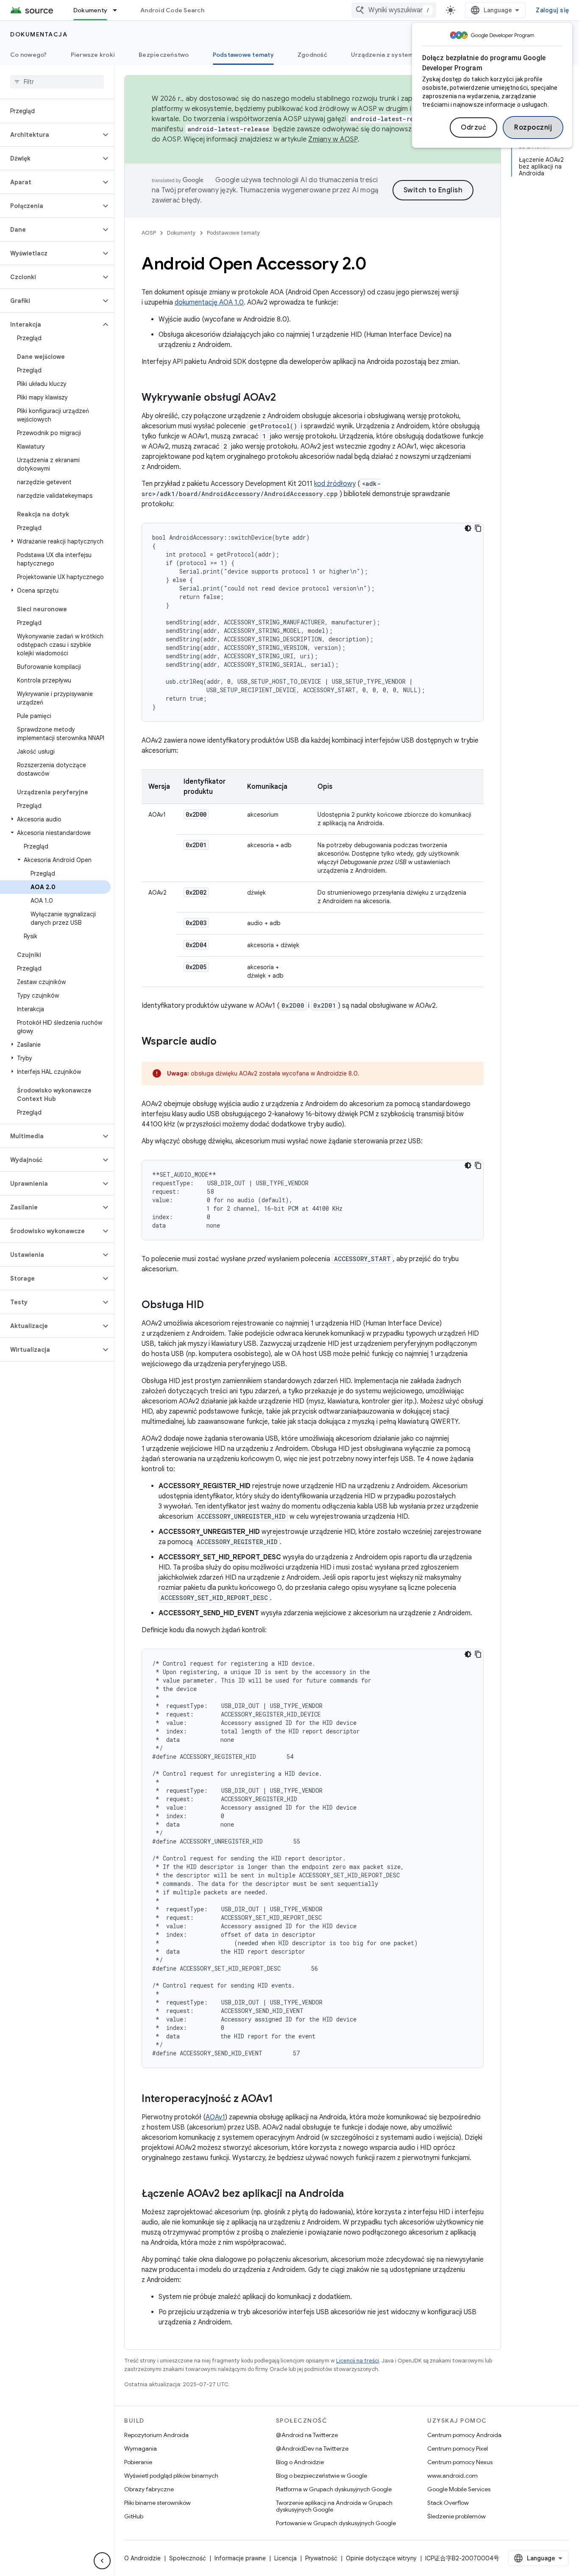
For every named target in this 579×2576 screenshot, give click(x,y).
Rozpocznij (533, 128)
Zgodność (312, 55)
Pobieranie (138, 2462)
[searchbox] (57, 82)
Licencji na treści (358, 2361)
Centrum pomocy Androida (464, 2435)
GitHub (134, 2516)
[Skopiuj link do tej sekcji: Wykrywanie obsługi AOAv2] (284, 398)
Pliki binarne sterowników (157, 2503)
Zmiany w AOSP (333, 139)
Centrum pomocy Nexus (460, 2462)
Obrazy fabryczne (149, 2489)
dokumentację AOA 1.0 (209, 302)
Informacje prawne (240, 2558)
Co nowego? (29, 55)
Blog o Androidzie (300, 2462)
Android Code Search (172, 10)
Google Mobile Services (459, 2489)
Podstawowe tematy (243, 55)
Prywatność (321, 2558)
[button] (50, 135)
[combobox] (394, 10)
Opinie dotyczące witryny (381, 2558)
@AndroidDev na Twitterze (312, 2448)
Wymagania (141, 2448)
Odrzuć (473, 128)
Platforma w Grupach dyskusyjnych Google (334, 2489)
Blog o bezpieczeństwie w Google (322, 2476)
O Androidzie (142, 2558)
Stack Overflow (448, 2503)
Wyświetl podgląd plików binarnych (171, 2476)
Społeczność (188, 2558)
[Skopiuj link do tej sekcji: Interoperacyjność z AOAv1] (281, 2099)
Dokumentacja (39, 34)
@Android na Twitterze (307, 2435)
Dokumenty (90, 10)
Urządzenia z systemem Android (399, 55)
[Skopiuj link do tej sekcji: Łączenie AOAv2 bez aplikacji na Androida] (352, 2194)
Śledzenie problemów (457, 2516)
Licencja (285, 2558)
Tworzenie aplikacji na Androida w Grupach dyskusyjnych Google (334, 2506)
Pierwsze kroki (93, 55)
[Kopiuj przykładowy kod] (478, 528)
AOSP (149, 233)
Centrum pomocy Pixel (458, 2448)
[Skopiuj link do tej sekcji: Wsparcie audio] (225, 1042)
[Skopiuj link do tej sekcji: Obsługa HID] (212, 1306)
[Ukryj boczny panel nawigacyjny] (102, 2561)
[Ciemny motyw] (468, 528)
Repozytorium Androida (156, 2435)
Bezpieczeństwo (164, 55)
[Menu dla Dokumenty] (119, 10)
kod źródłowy (335, 484)
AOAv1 (215, 2117)
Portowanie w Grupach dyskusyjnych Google (336, 2523)
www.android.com (452, 2476)
